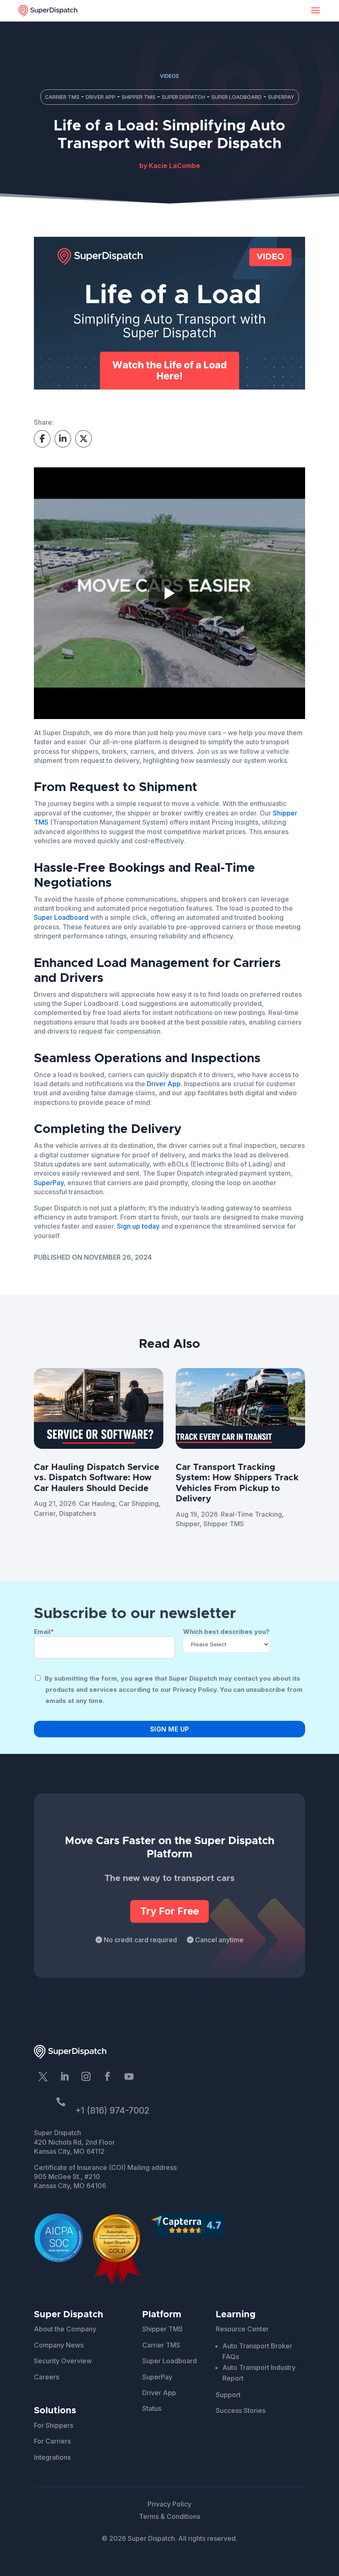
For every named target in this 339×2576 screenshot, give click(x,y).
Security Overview (63, 2361)
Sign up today (138, 1226)
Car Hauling (97, 1503)
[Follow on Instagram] (86, 2076)
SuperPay (281, 97)
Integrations (52, 2457)
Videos (169, 76)
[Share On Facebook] (42, 439)
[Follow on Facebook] (107, 2076)
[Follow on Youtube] (129, 2076)
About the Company (65, 2329)
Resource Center (242, 2329)
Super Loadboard (236, 97)
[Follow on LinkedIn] (64, 2076)
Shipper (188, 1524)
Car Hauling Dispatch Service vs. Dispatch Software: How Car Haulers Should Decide (97, 1478)
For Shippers (54, 2425)
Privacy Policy (169, 2504)
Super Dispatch (183, 97)
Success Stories (241, 2410)
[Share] (63, 439)
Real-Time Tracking (251, 1514)
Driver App (100, 97)
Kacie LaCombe (174, 166)
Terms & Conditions (169, 2516)
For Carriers (52, 2441)
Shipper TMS (138, 97)
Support (228, 2395)
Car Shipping (139, 1503)
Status (152, 2408)
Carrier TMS (62, 97)
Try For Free (169, 1911)
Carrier (45, 1513)
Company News (59, 2345)
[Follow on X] (43, 2076)
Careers (47, 2377)
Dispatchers (78, 1513)
